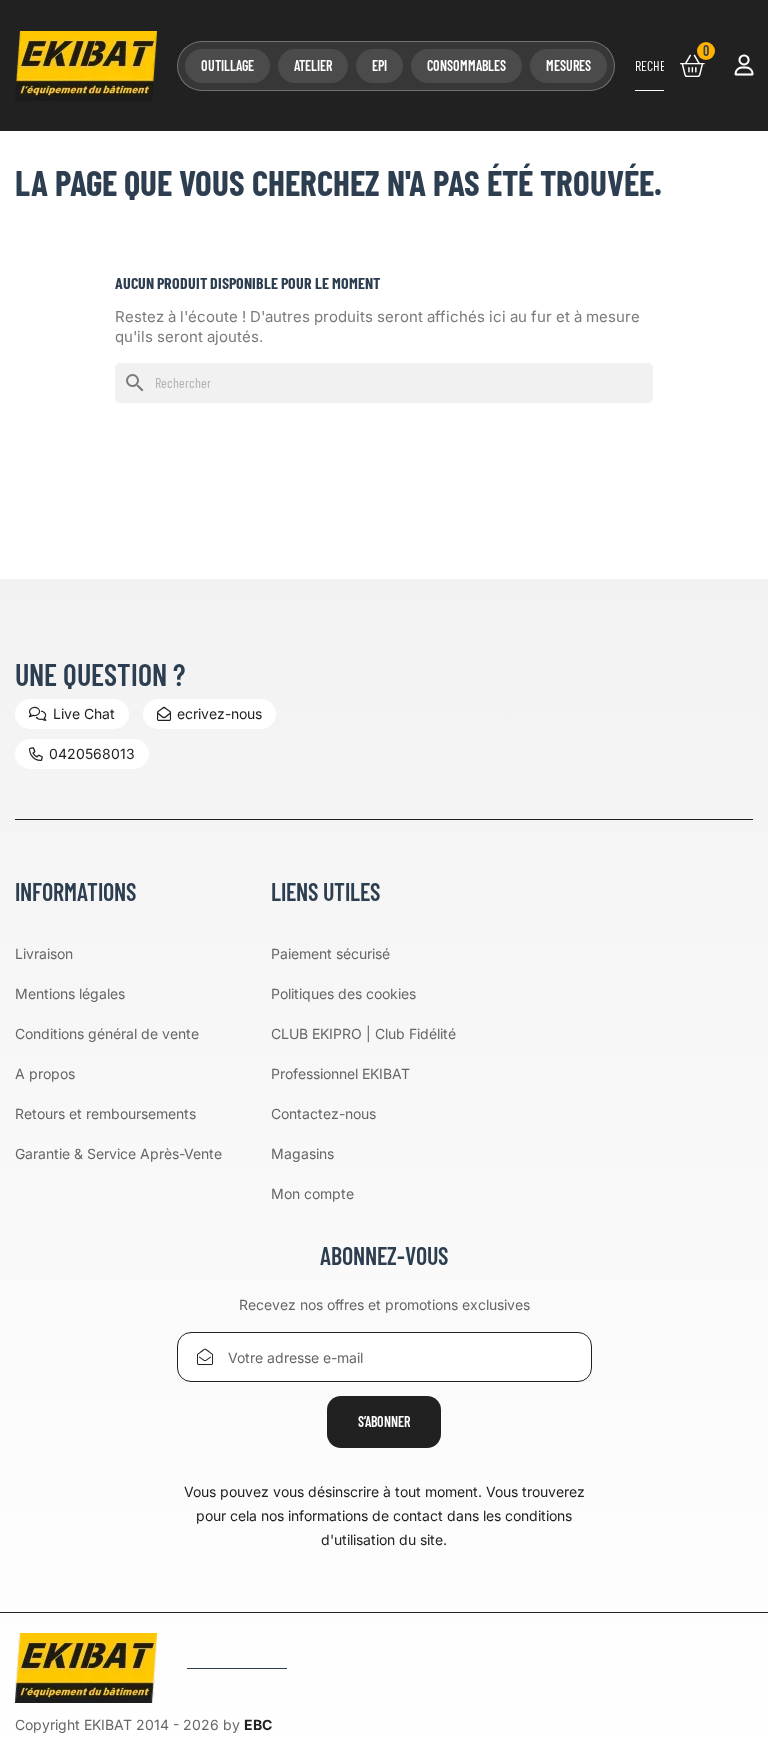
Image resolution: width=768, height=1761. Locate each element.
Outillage (227, 65)
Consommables (466, 65)
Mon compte (312, 1193)
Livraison (44, 953)
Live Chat (84, 713)
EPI (379, 65)
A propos (45, 1073)
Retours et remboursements (105, 1113)
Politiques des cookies (343, 993)
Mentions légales (70, 993)
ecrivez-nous (219, 713)
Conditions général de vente (107, 1033)
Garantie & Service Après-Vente (118, 1153)
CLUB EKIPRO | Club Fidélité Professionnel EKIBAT (363, 1053)
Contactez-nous (323, 1113)
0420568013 (92, 753)
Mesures (568, 65)
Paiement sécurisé (330, 953)
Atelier (313, 65)
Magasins (302, 1153)
